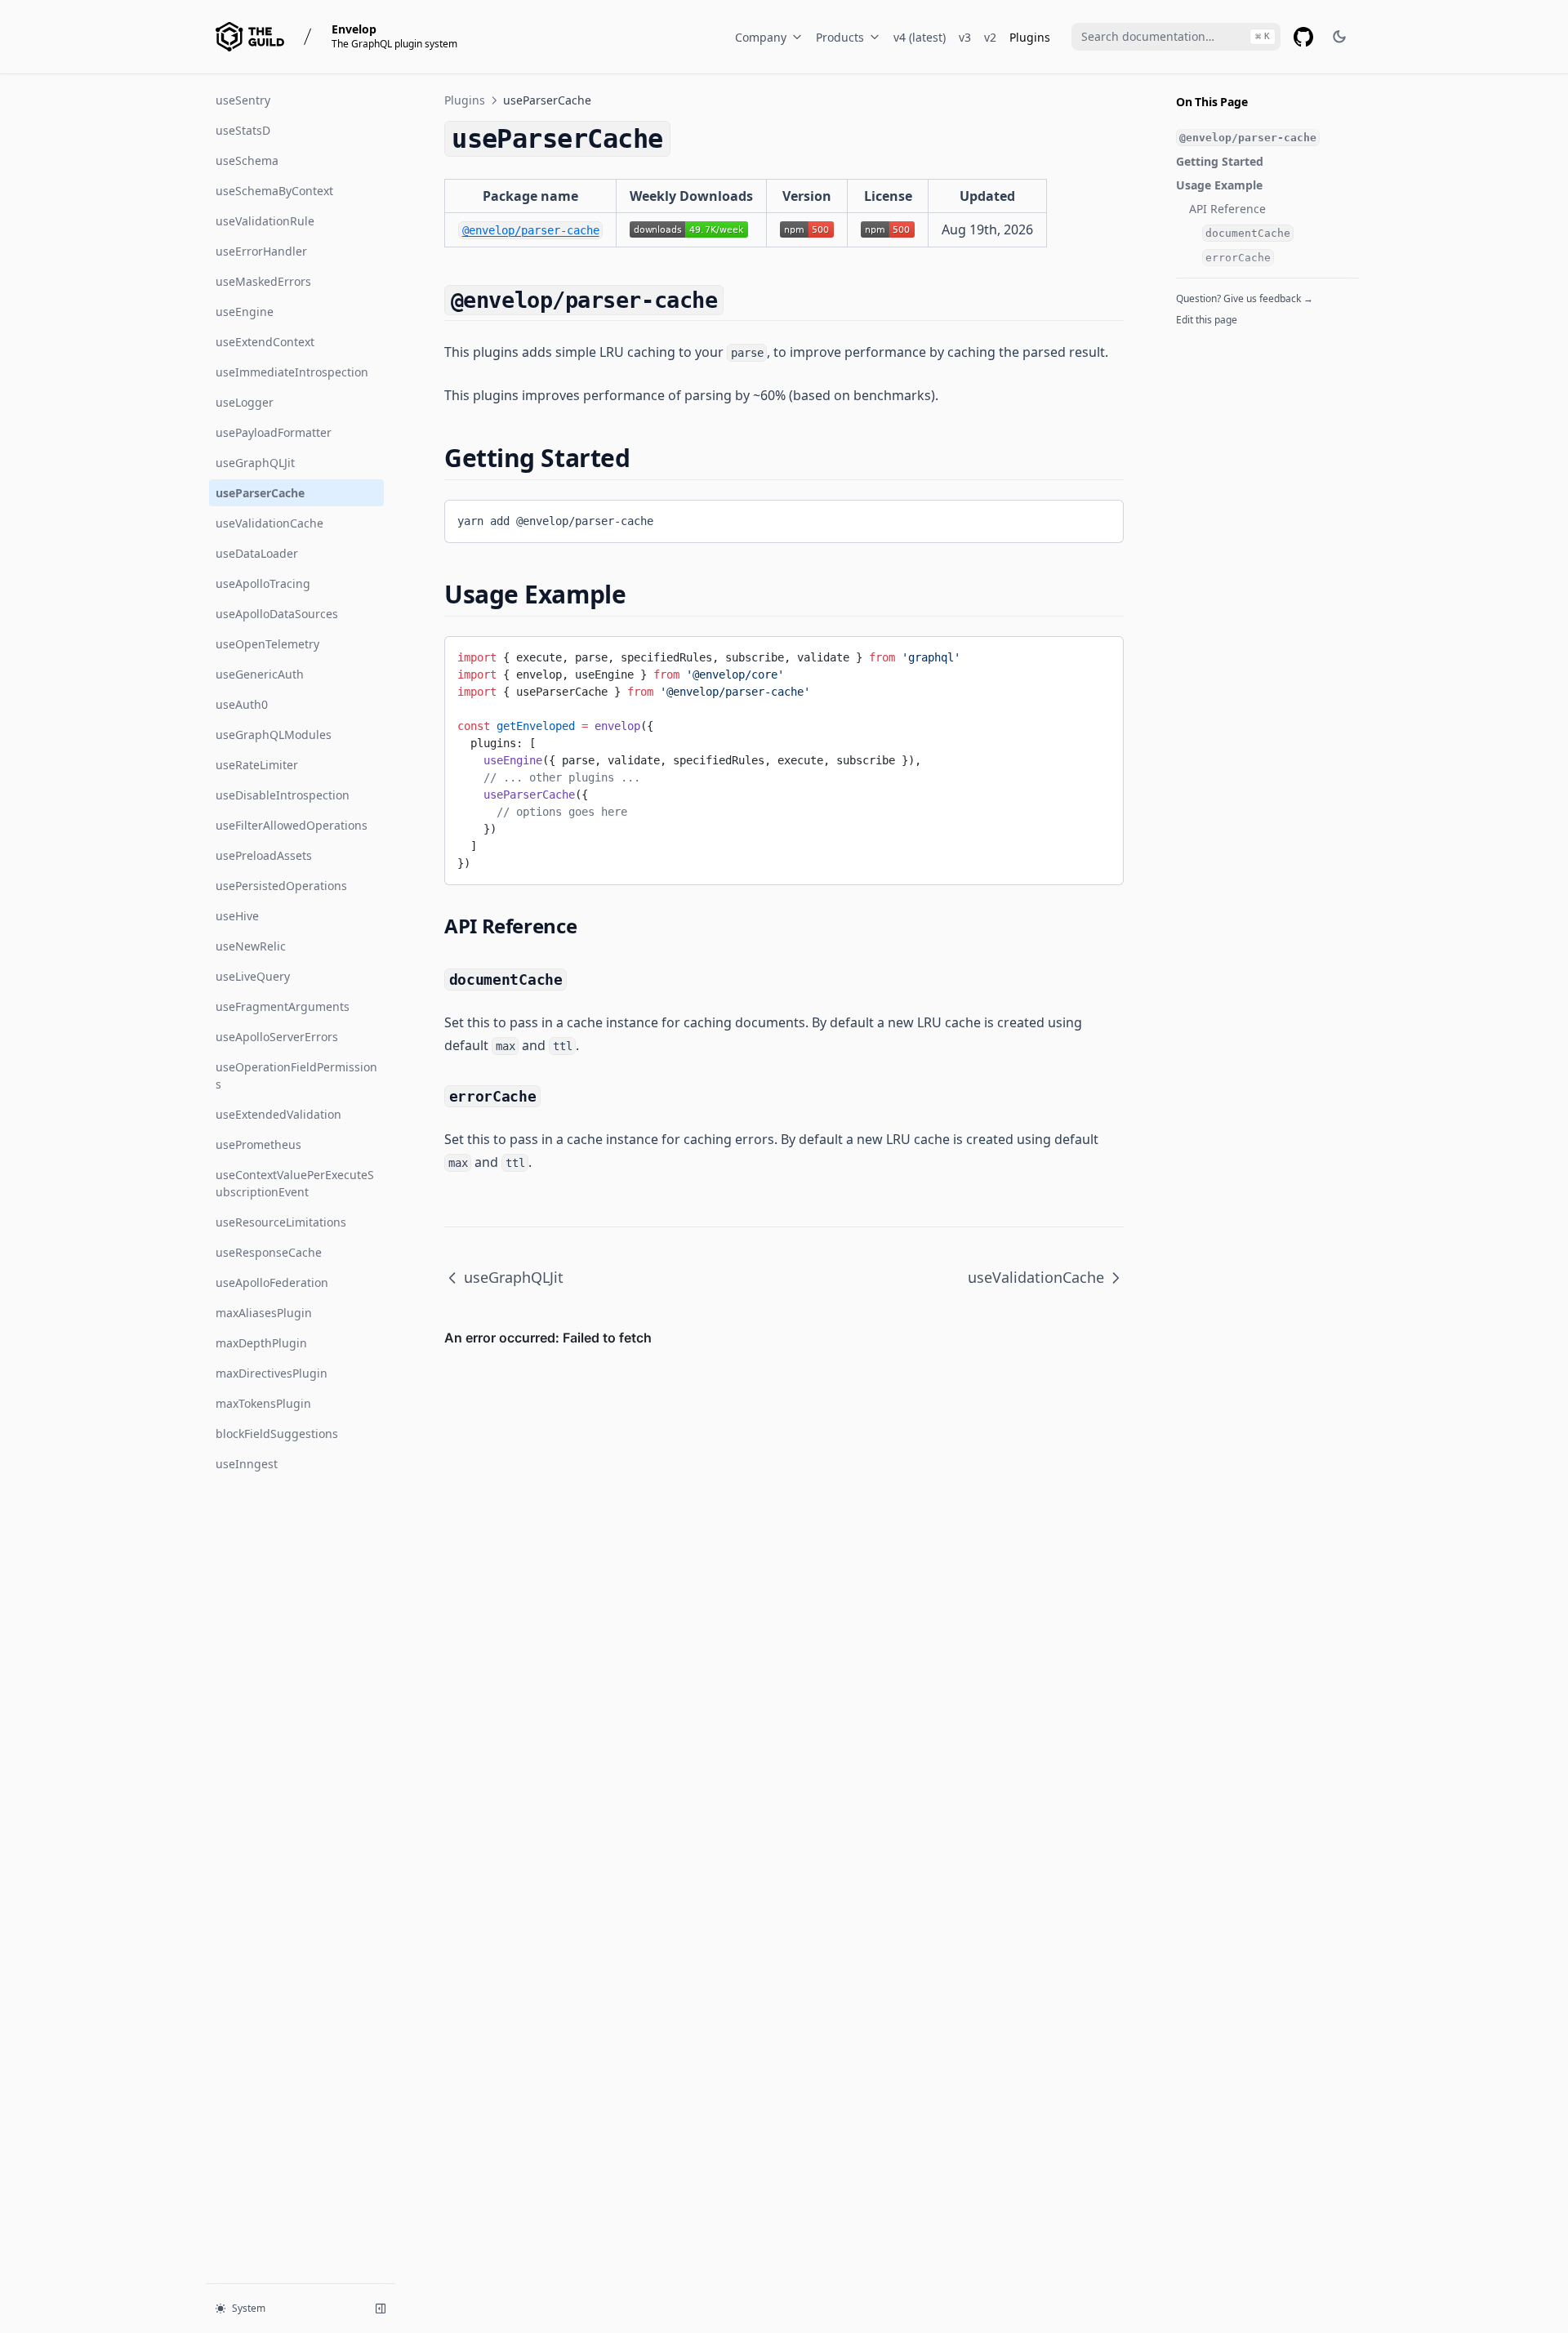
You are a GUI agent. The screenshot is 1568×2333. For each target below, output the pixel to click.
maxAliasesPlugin (264, 1313)
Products (840, 37)
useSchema (247, 160)
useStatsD (243, 130)
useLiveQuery (253, 976)
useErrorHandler (261, 251)
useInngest (247, 1464)
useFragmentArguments (283, 1006)
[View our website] (250, 37)
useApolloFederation (272, 1282)
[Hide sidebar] (381, 2309)
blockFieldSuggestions (277, 1434)
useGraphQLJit (255, 463)
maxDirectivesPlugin (272, 1373)
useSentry (243, 100)
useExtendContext (265, 342)
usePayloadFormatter (274, 432)
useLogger (245, 402)
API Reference (1227, 209)
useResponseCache (269, 1252)
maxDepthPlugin (261, 1343)
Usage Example (1219, 185)
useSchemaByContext (274, 191)
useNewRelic (251, 946)
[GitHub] (1303, 37)
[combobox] (1176, 37)
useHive (237, 916)
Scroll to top (1203, 341)
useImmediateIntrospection (292, 372)
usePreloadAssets (264, 855)
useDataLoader (257, 553)
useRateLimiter (257, 765)
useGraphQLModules (274, 735)
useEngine (245, 312)
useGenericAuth (260, 674)
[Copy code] (1098, 519)
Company (761, 37)
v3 (965, 37)
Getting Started (1220, 161)
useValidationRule (265, 221)
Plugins (1030, 37)
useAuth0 (242, 704)
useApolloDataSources (277, 614)
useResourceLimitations (281, 1222)
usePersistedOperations (281, 886)
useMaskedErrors (263, 281)
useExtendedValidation (278, 1114)
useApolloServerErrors (277, 1037)
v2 (990, 37)
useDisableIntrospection (283, 795)
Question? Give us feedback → (1245, 298)
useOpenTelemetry (267, 644)
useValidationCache (269, 523)
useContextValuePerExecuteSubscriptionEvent (295, 1183)
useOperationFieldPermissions (296, 1075)
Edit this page (1207, 320)
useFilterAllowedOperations (292, 825)
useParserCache (260, 493)
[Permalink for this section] (738, 298)
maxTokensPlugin (263, 1403)
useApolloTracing (263, 583)
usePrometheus (258, 1144)
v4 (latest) (920, 37)
